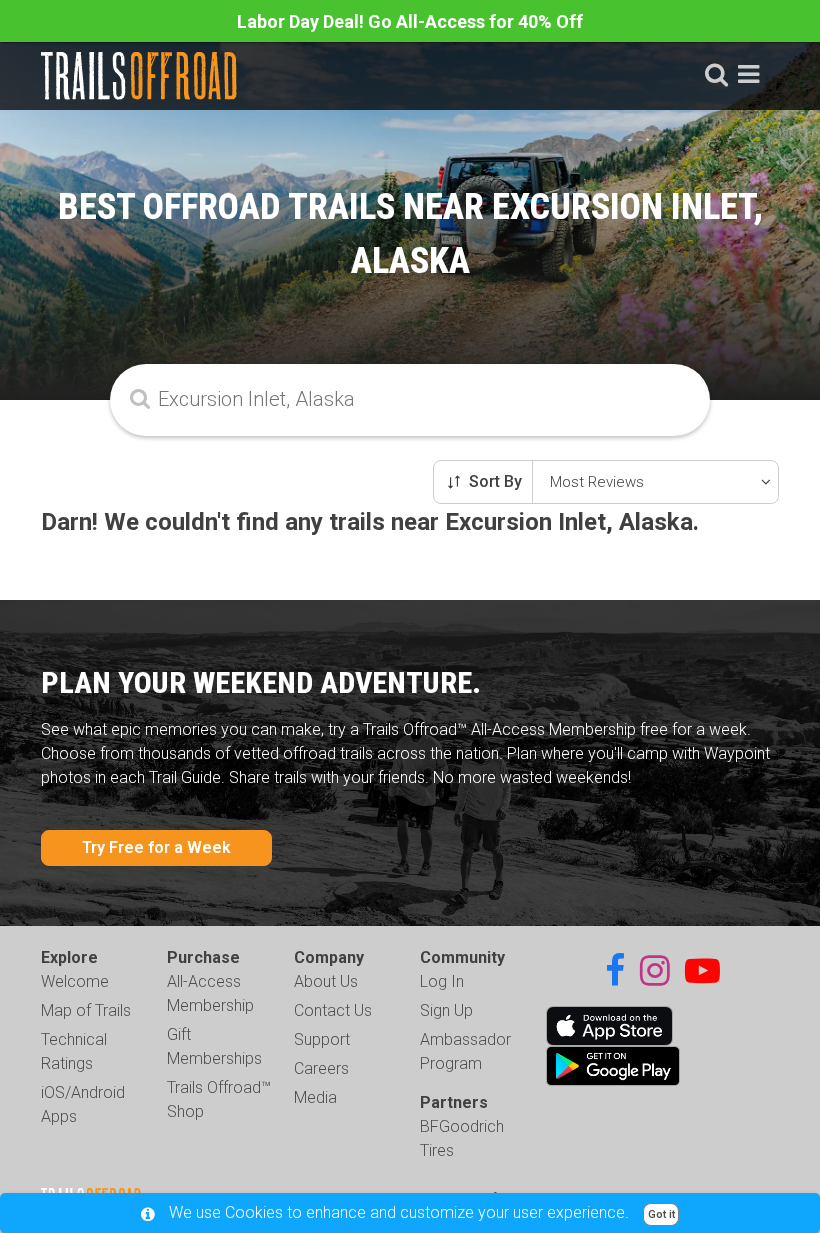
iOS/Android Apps (83, 1104)
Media (315, 1097)
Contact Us (333, 1010)
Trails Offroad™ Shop (219, 1099)
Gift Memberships (214, 1046)
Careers (321, 1068)
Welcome (75, 981)
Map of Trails (86, 1010)
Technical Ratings (74, 1051)
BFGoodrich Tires (462, 1138)
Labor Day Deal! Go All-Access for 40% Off (410, 21)
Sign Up (446, 1010)
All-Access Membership (210, 993)
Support (322, 1039)
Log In (442, 981)
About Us (326, 981)
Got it (661, 1214)
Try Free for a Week (156, 847)
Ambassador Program (465, 1051)
